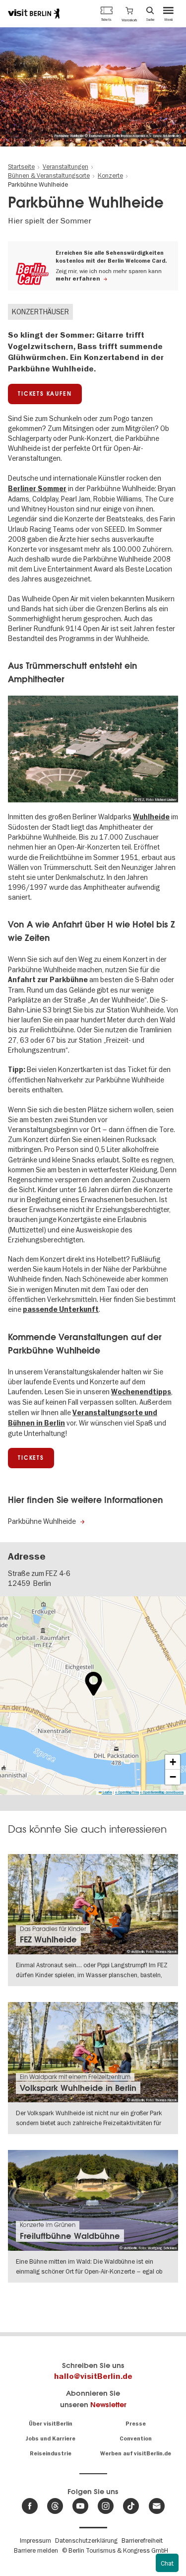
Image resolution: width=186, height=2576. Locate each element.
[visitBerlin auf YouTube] (80, 2506)
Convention (136, 2439)
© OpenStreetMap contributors (162, 1792)
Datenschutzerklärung (86, 2540)
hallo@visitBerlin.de (93, 2376)
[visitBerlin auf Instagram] (106, 2506)
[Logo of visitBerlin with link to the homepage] (34, 13)
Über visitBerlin (51, 2424)
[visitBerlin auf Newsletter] (157, 2506)
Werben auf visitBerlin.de (136, 2454)
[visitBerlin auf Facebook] (30, 2506)
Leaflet (107, 1792)
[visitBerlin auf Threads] (55, 2506)
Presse (136, 2424)
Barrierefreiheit (142, 2540)
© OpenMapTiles (127, 1792)
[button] (129, 13)
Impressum (35, 2540)
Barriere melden (36, 2550)
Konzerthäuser (40, 312)
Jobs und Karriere (50, 2439)
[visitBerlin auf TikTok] (131, 2506)
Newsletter (108, 2404)
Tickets (31, 1458)
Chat (167, 2563)
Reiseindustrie (51, 2454)
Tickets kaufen (45, 394)
